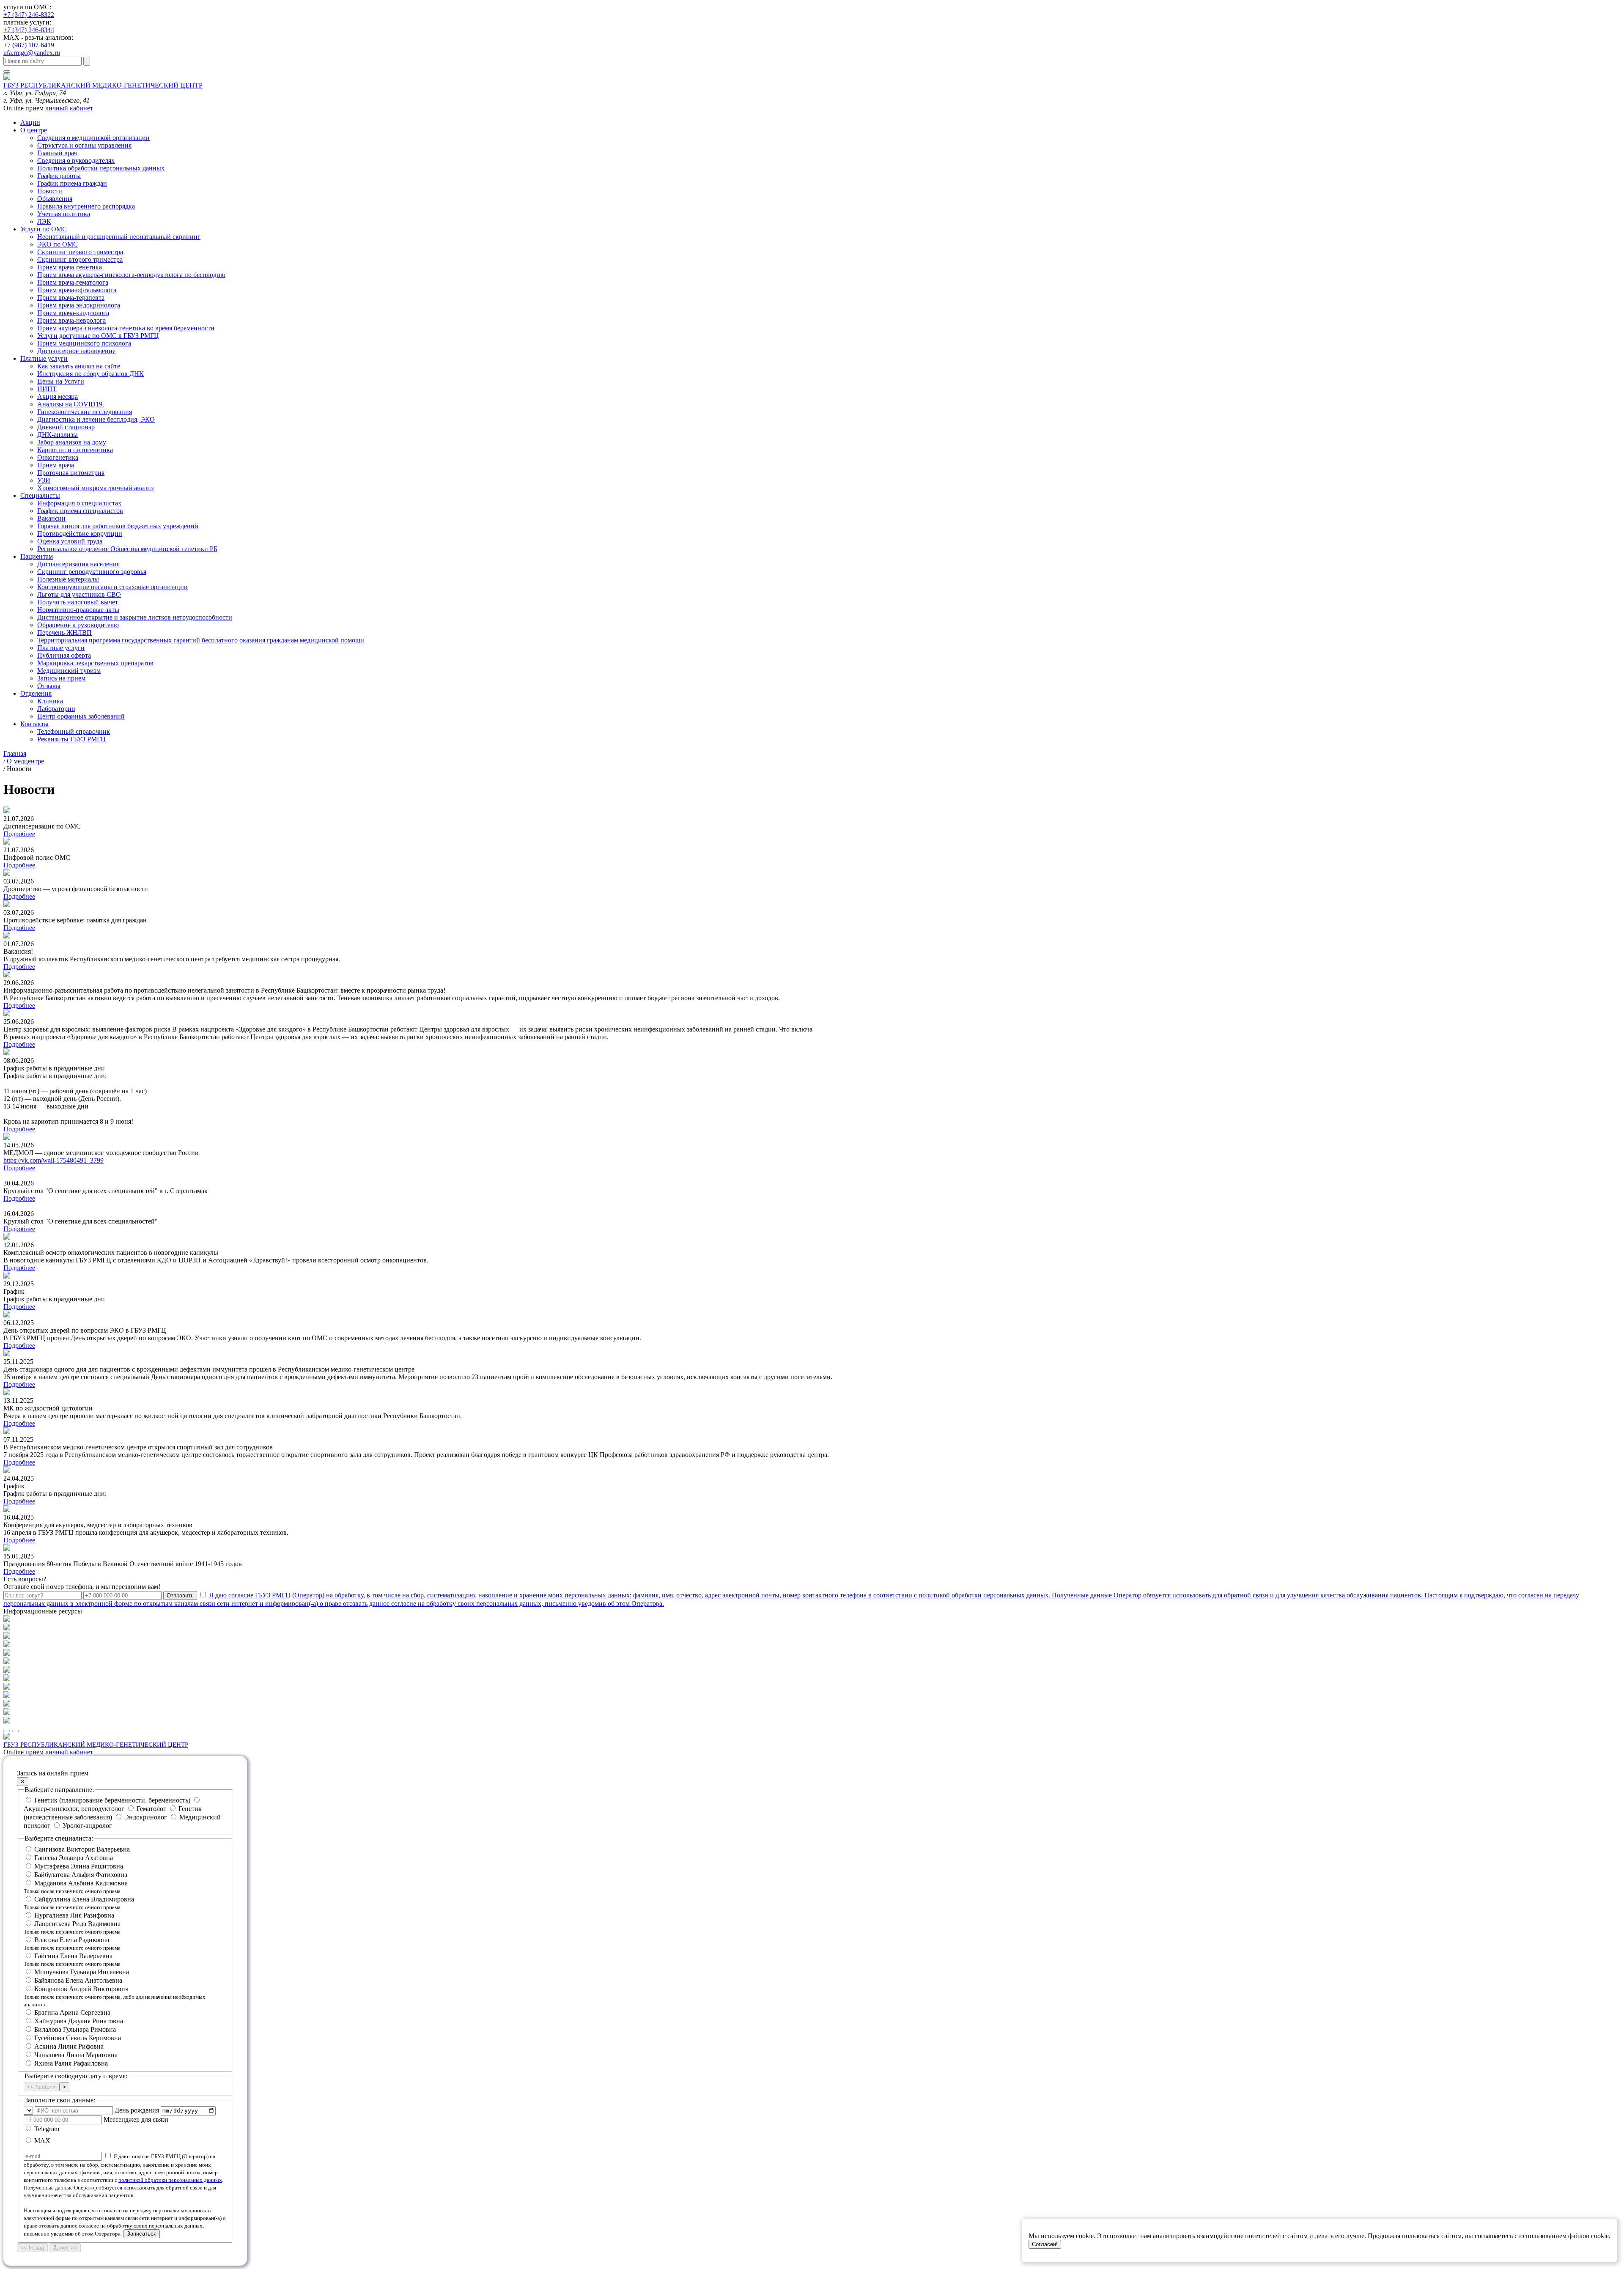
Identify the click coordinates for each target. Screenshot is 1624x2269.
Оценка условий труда (70, 541)
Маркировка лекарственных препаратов (95, 663)
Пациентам (37, 556)
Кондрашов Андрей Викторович (115, 1996)
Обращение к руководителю (78, 625)
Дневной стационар (66, 427)
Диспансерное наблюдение (76, 351)
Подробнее (19, 834)
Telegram (46, 2129)
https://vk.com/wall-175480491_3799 (53, 1160)
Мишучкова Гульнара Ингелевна (82, 1972)
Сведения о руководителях (76, 161)
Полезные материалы (68, 579)
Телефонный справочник (74, 731)
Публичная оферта (64, 655)
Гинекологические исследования (85, 412)
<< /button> (41, 2087)
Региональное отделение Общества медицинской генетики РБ (127, 549)
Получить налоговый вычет (78, 602)
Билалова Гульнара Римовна (75, 2029)
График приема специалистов (80, 511)
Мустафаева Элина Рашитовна (79, 1866)
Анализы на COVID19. (71, 404)
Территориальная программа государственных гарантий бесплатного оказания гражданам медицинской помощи (201, 640)
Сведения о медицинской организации (93, 138)
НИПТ (47, 389)
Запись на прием (61, 678)
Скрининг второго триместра (80, 259)
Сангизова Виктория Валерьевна (82, 1849)
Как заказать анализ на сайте (79, 366)
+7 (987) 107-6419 (29, 45)
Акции (30, 122)
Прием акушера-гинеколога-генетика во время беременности (126, 328)
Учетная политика (64, 214)
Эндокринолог (146, 1817)
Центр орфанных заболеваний (81, 716)
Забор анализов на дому (72, 442)
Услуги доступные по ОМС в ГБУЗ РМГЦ (98, 336)
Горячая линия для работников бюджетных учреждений (118, 526)
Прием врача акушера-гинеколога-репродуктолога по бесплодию (131, 275)
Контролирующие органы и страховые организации (112, 587)
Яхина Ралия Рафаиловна (71, 2063)
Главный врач (57, 153)
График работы (59, 176)
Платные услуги (44, 358)
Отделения (36, 693)
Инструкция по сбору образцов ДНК (91, 374)
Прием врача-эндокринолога (79, 305)
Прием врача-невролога (71, 320)
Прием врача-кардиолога (73, 313)
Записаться (142, 2234)
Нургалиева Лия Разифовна (74, 1915)
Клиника (50, 701)
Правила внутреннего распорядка (86, 206)
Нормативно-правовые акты (78, 610)
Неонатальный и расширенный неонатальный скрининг (119, 237)
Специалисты (40, 495)
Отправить (180, 1595)
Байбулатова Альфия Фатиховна (81, 1875)
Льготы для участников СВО (79, 594)
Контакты (34, 724)
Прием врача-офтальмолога (77, 290)
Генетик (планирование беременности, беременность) (112, 1800)
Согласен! (1045, 2244)
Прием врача (56, 465)
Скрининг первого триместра (80, 252)
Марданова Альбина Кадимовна (76, 1887)
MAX (41, 2141)
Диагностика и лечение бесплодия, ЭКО (96, 419)
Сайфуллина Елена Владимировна (79, 1903)
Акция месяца (58, 396)
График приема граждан (72, 183)
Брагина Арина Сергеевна (72, 2012)
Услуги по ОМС (44, 229)
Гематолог (151, 1809)
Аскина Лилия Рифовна (69, 2046)
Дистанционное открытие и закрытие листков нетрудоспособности (135, 617)
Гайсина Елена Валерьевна (72, 1960)
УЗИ (44, 480)
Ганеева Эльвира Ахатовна (74, 1858)
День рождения (137, 2110)
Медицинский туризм (69, 671)
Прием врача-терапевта (71, 298)
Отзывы (49, 686)
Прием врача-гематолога (73, 282)
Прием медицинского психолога (84, 343)
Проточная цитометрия (71, 473)
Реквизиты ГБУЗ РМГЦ (71, 739)
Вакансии (51, 518)
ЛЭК (44, 221)
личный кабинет (69, 108)
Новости (50, 191)
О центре (34, 130)
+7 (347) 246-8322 (29, 15)
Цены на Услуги (61, 381)
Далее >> (65, 2248)
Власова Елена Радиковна (72, 1944)
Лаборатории (56, 709)
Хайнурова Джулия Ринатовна (79, 2021)
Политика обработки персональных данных (101, 168)
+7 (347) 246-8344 (29, 30)
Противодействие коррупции (80, 534)
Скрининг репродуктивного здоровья (92, 572)
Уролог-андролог (86, 1826)
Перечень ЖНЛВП (64, 632)
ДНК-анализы (58, 435)
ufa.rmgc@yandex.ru (32, 53)
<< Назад (32, 2248)
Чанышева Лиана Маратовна (76, 2055)
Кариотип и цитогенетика (75, 450)
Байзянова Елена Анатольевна (78, 1980)
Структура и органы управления (84, 145)
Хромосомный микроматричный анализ (95, 488)
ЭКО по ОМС (58, 244)
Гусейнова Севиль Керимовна (78, 2038)
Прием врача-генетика (70, 267)
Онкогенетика (58, 457)
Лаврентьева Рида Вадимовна (72, 1927)
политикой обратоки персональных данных (170, 2180)
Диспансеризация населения (78, 564)
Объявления (55, 199)
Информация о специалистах (79, 503)
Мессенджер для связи (136, 2119)
